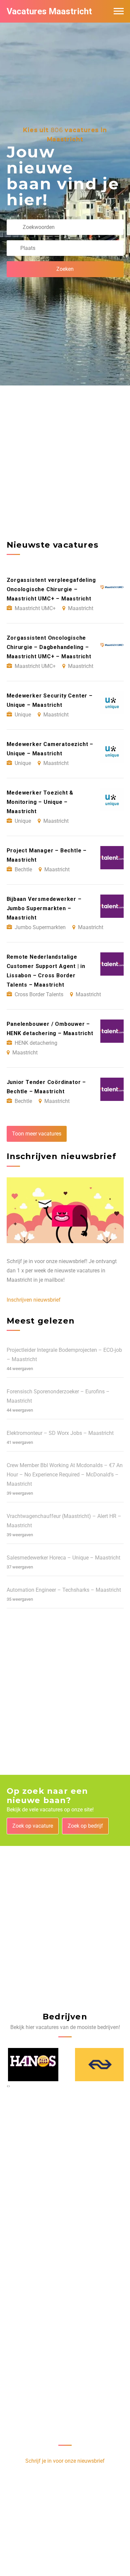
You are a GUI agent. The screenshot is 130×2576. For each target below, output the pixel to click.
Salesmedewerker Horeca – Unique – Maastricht (63, 1558)
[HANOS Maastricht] (32, 2064)
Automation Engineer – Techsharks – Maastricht (64, 1590)
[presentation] (7, 2086)
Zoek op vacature (33, 1826)
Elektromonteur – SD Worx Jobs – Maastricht (60, 1433)
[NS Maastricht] (99, 2064)
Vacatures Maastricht (49, 11)
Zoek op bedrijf (85, 1826)
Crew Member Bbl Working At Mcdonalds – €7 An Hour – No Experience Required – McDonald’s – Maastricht (65, 1475)
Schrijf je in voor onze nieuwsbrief (65, 2461)
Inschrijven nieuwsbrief (34, 1300)
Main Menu (119, 11)
